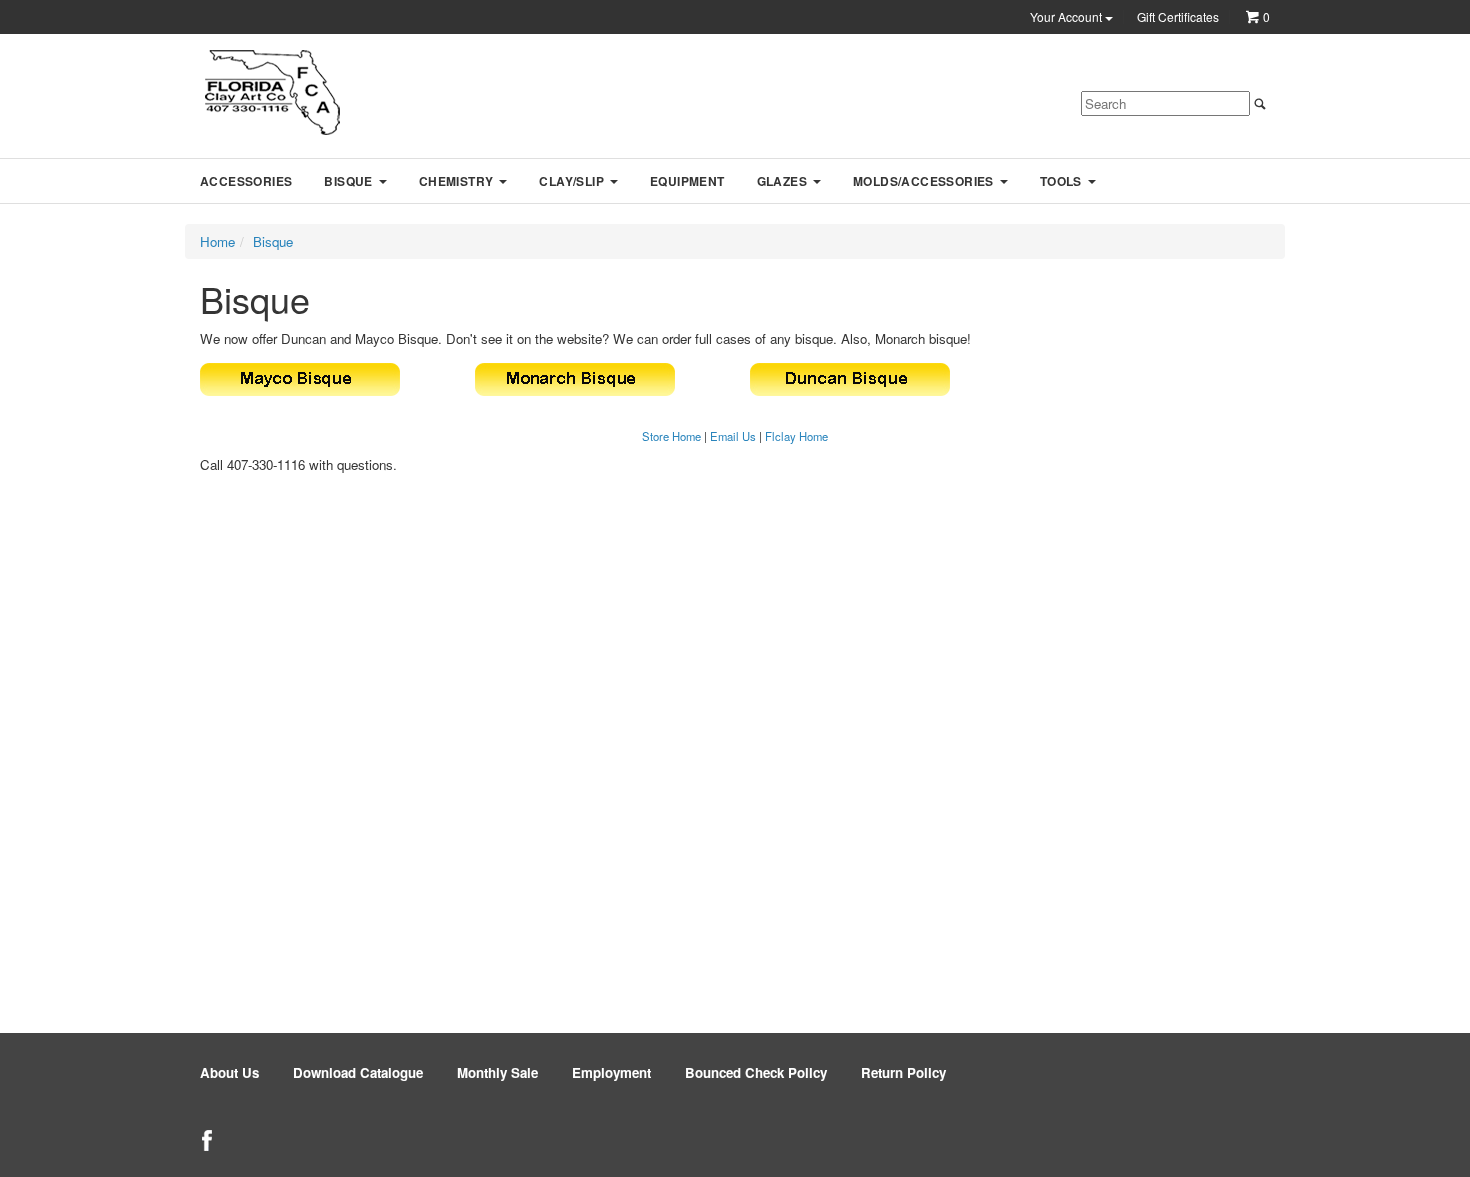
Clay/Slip (571, 181)
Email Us (733, 436)
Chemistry (456, 181)
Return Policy (903, 1072)
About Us (229, 1072)
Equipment (687, 181)
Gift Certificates (1178, 17)
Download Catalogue (358, 1072)
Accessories (246, 181)
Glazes (782, 181)
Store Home (671, 436)
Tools (1061, 181)
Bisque (348, 181)
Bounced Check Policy (756, 1072)
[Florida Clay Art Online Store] (272, 92)
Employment (611, 1072)
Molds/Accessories (923, 181)
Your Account (1067, 17)
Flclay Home (796, 436)
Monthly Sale (497, 1072)
